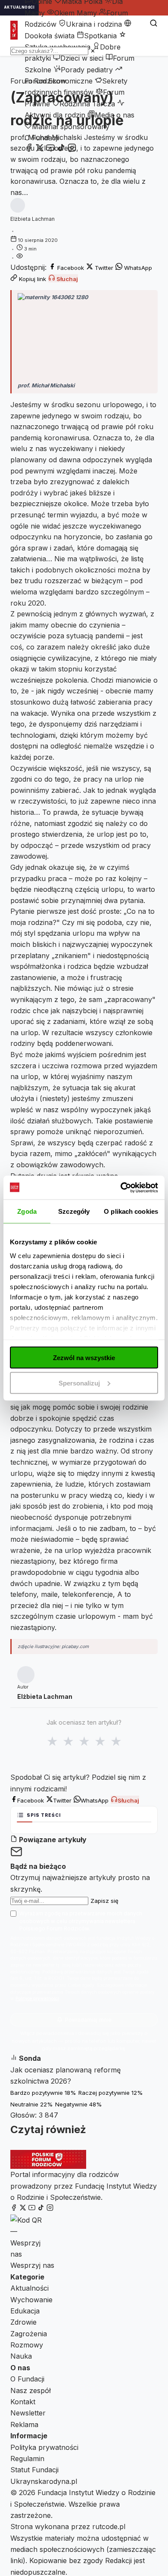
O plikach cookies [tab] (131, 1211)
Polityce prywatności (37, 1999)
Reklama (24, 2424)
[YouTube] (50, 149)
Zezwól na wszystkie (84, 1358)
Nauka (21, 2356)
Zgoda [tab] (27, 1211)
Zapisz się (104, 1901)
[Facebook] (29, 149)
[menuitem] (72, 13)
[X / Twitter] (40, 149)
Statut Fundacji (34, 2470)
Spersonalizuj (79, 1383)
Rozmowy (27, 2345)
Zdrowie (23, 2322)
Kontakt (23, 2402)
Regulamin (27, 2458)
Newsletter (28, 2413)
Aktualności (30, 2288)
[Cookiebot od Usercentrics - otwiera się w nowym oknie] (121, 1187)
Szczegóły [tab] (74, 1211)
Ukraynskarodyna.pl (44, 2481)
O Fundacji (42, 138)
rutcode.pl (109, 2527)
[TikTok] (61, 149)
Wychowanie (31, 2300)
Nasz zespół (31, 2390)
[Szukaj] (154, 24)
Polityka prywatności (44, 2447)
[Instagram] (72, 149)
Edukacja (25, 2311)
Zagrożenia (29, 2334)
